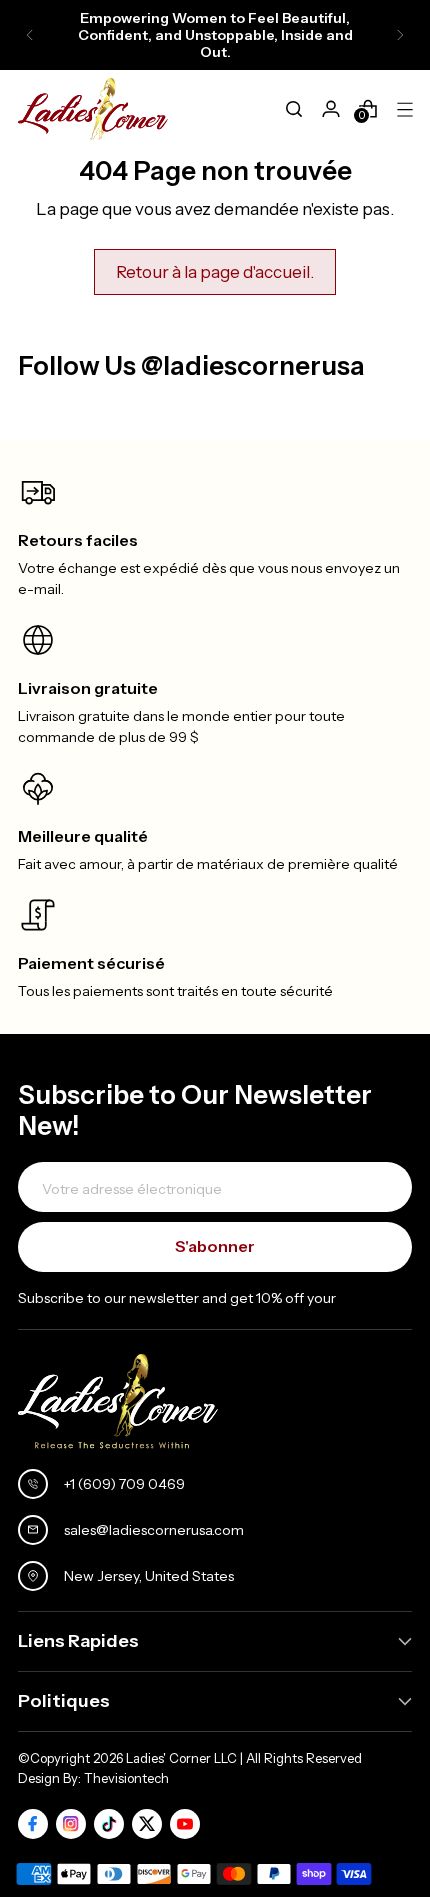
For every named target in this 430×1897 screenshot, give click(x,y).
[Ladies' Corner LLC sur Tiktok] (109, 1824)
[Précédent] (30, 35)
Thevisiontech (126, 1778)
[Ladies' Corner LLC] (93, 109)
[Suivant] (400, 35)
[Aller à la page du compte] (330, 109)
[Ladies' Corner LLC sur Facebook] (33, 1824)
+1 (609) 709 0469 (124, 1484)
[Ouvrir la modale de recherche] (293, 109)
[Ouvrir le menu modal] (404, 109)
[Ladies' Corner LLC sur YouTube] (185, 1824)
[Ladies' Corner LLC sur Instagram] (71, 1824)
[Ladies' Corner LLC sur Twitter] (147, 1824)
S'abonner (215, 1246)
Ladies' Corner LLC (181, 1758)
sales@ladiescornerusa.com (154, 1530)
